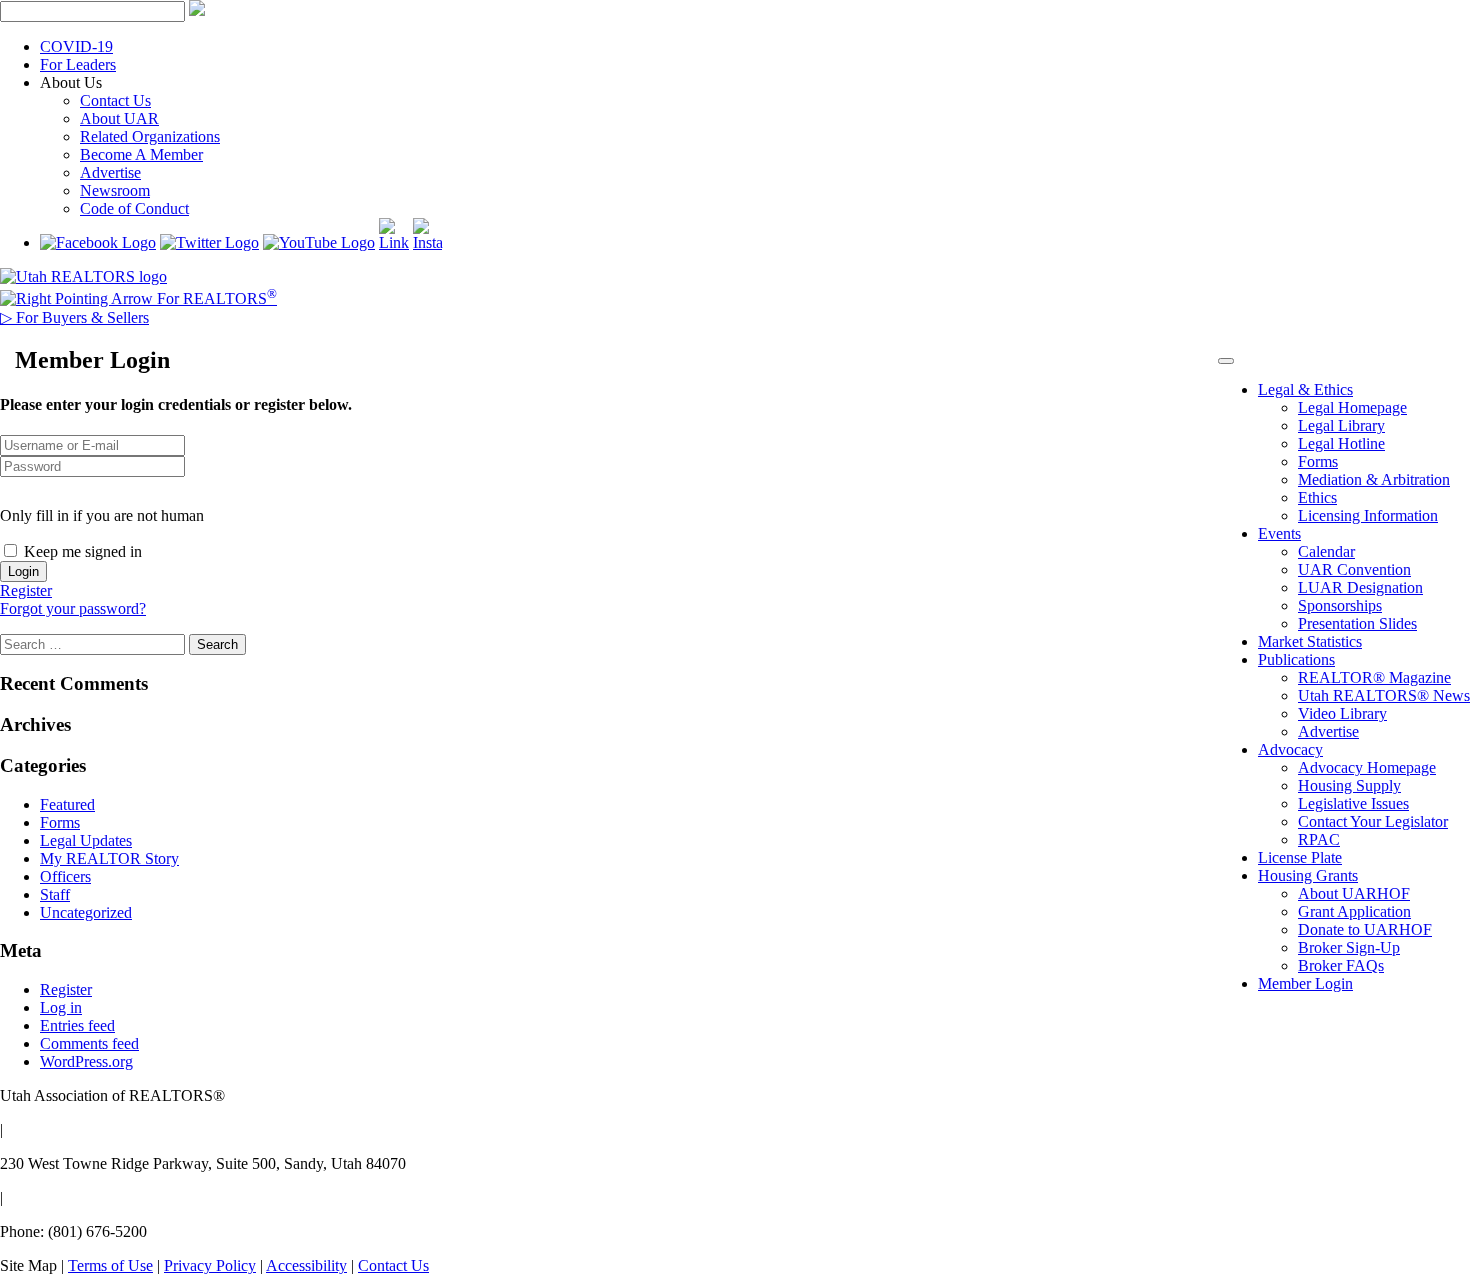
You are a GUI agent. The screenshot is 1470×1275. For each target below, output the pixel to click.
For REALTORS (215, 298)
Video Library (1342, 713)
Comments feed (89, 1043)
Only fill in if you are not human (102, 515)
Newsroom (115, 190)
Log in (61, 1007)
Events (1279, 533)
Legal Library (1341, 425)
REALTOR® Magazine (1374, 677)
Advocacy (1290, 749)
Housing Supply (1349, 785)
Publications (1296, 659)
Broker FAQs (1341, 965)
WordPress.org (86, 1061)
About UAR (119, 118)
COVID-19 (76, 46)
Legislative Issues (1353, 803)
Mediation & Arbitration (1374, 479)
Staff (55, 894)
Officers (65, 876)
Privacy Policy (210, 1265)
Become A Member (141, 154)
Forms (1318, 461)
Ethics (1317, 497)
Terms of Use (110, 1265)
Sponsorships (1340, 605)
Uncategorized (86, 912)
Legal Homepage (1352, 407)
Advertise (110, 172)
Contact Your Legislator (1373, 821)
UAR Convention (1354, 569)
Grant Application (1354, 911)
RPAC (1319, 839)
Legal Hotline (1341, 443)
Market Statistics (1310, 641)
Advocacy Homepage (1367, 767)
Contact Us (115, 100)
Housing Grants (1308, 875)
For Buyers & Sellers (74, 317)
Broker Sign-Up (1349, 947)
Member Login (1305, 983)
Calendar (1326, 551)
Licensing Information (1368, 515)
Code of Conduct (134, 208)
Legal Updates (86, 840)
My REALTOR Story (109, 858)
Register (26, 590)
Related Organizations (150, 136)
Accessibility (306, 1265)
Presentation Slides (1357, 623)
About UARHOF (1354, 893)
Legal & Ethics (1305, 389)
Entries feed (77, 1025)
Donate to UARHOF (1365, 929)
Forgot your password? (73, 608)
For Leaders (78, 64)
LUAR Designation (1360, 587)
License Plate (1300, 857)
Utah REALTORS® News (1384, 695)
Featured (67, 804)
